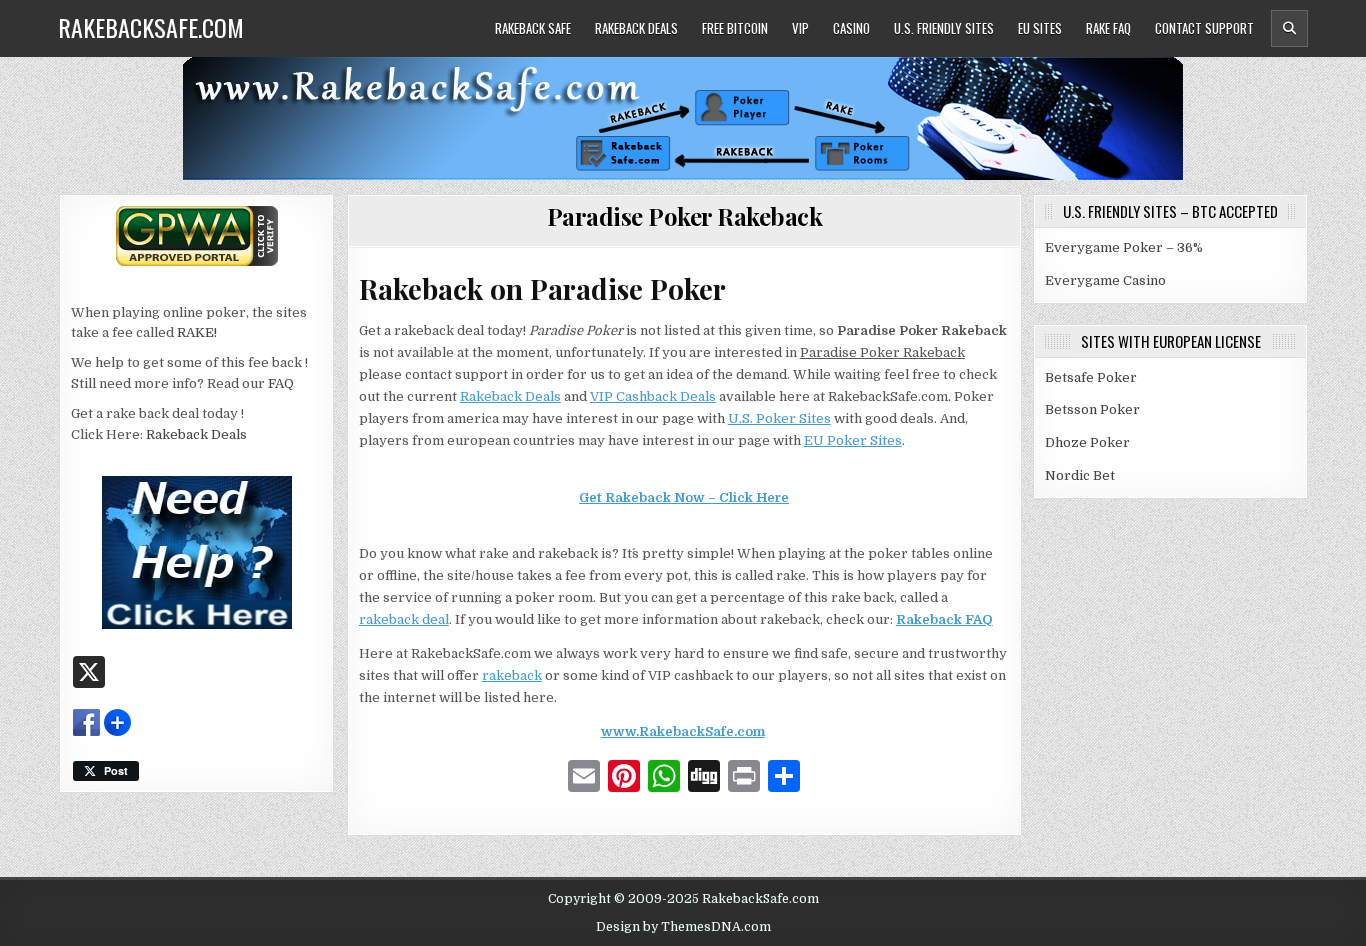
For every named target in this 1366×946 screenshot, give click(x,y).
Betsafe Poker (1091, 377)
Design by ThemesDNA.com (683, 927)
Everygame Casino (1105, 280)
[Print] (744, 779)
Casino (851, 28)
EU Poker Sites (853, 440)
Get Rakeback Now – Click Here (684, 497)
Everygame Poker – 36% (1124, 247)
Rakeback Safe (533, 28)
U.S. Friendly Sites (944, 28)
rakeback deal (404, 619)
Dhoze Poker (1087, 442)
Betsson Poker (1092, 409)
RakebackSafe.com (151, 27)
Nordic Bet (1080, 475)
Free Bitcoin (735, 28)
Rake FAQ (1108, 28)
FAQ (281, 383)
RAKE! (197, 332)
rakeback (512, 675)
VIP (800, 28)
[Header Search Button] (1289, 28)
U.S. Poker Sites (779, 418)
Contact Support (1204, 28)
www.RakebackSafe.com (683, 731)
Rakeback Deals (636, 28)
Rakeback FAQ (944, 619)
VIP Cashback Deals (653, 396)
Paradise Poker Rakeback (685, 216)
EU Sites (1040, 28)
